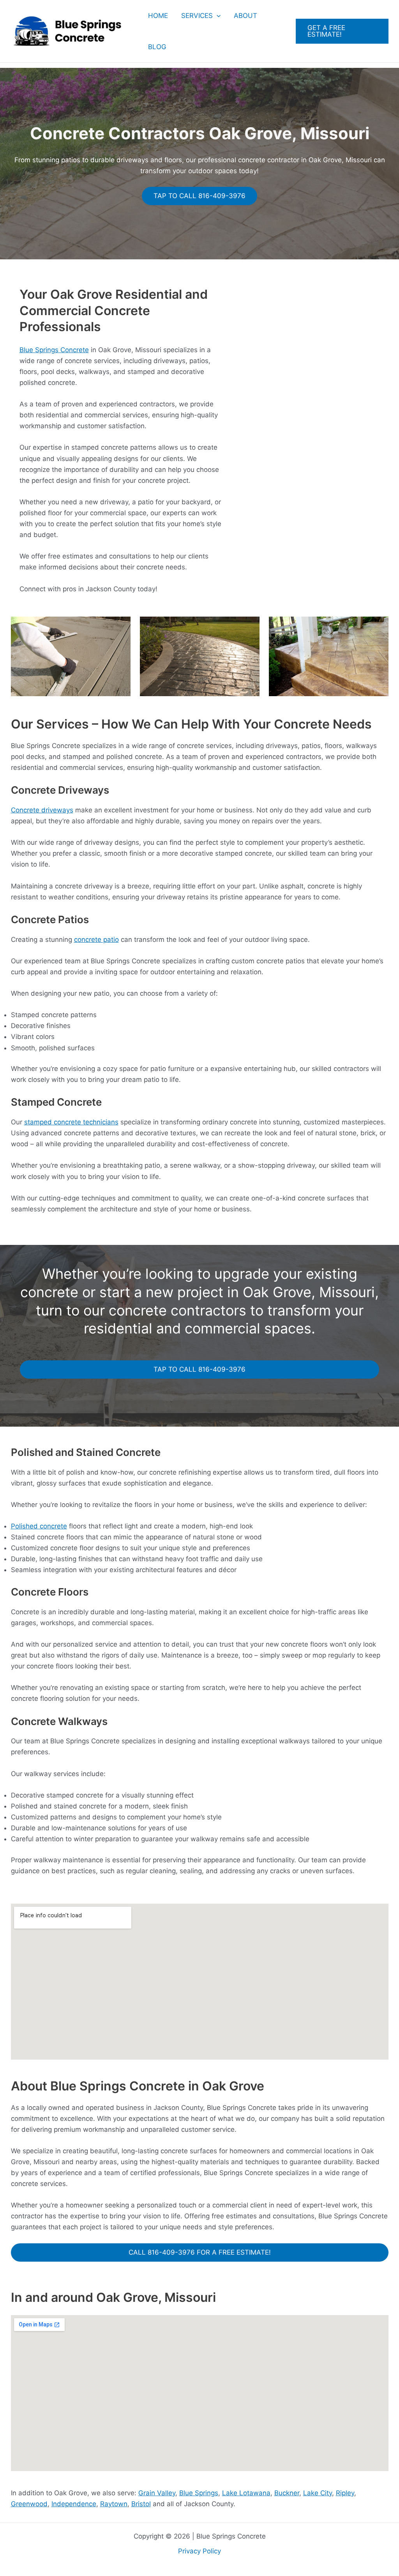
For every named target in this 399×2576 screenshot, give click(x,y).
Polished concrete (39, 1526)
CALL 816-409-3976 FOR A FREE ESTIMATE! (200, 2252)
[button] (217, 16)
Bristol (141, 2504)
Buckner (287, 2493)
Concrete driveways (42, 810)
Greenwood (29, 2504)
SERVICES (197, 16)
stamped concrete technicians (71, 1122)
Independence (74, 2504)
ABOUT (245, 16)
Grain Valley (157, 2493)
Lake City (318, 2493)
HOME (158, 16)
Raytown (114, 2504)
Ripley (345, 2493)
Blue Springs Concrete (54, 350)
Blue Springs (199, 2493)
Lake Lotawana (246, 2493)
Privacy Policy (199, 2551)
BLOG (157, 47)
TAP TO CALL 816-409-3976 (199, 196)
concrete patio (96, 940)
